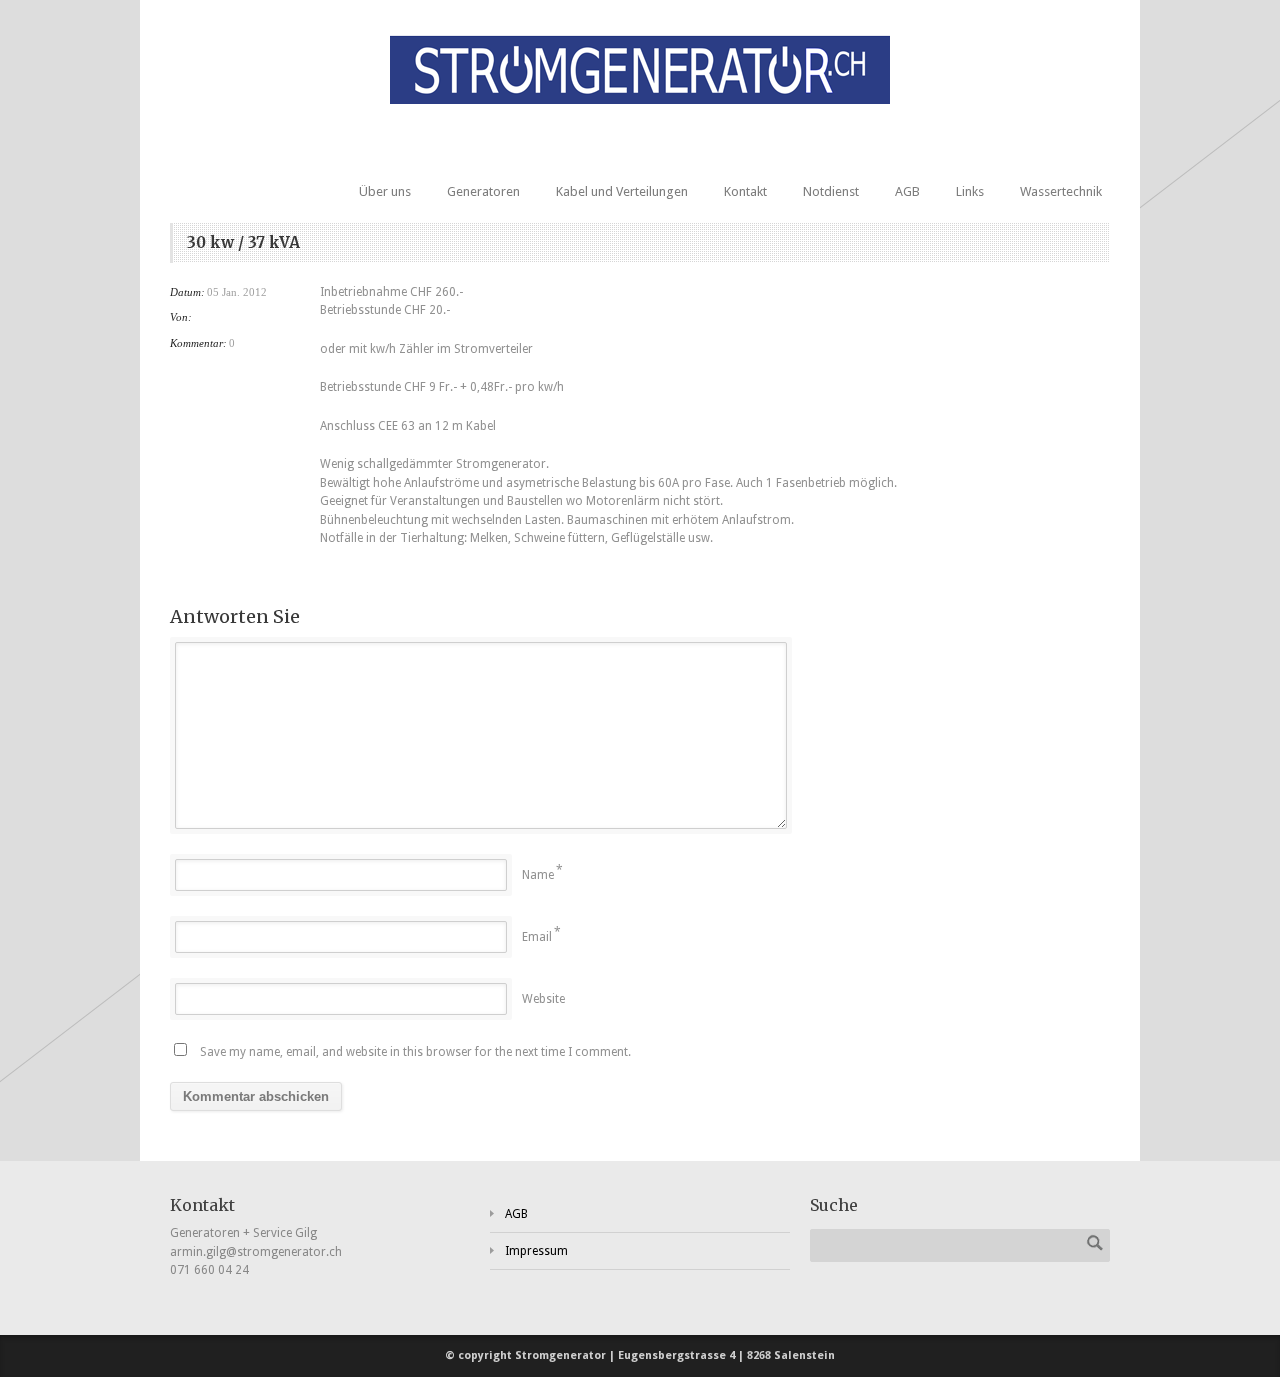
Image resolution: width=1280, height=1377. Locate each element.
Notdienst (831, 191)
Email (537, 937)
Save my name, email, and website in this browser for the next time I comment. (415, 1052)
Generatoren (483, 191)
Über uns (385, 191)
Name (538, 875)
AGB (907, 191)
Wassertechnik (1061, 191)
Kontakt (745, 191)
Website (543, 999)
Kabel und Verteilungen (622, 191)
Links (970, 191)
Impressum (536, 1251)
